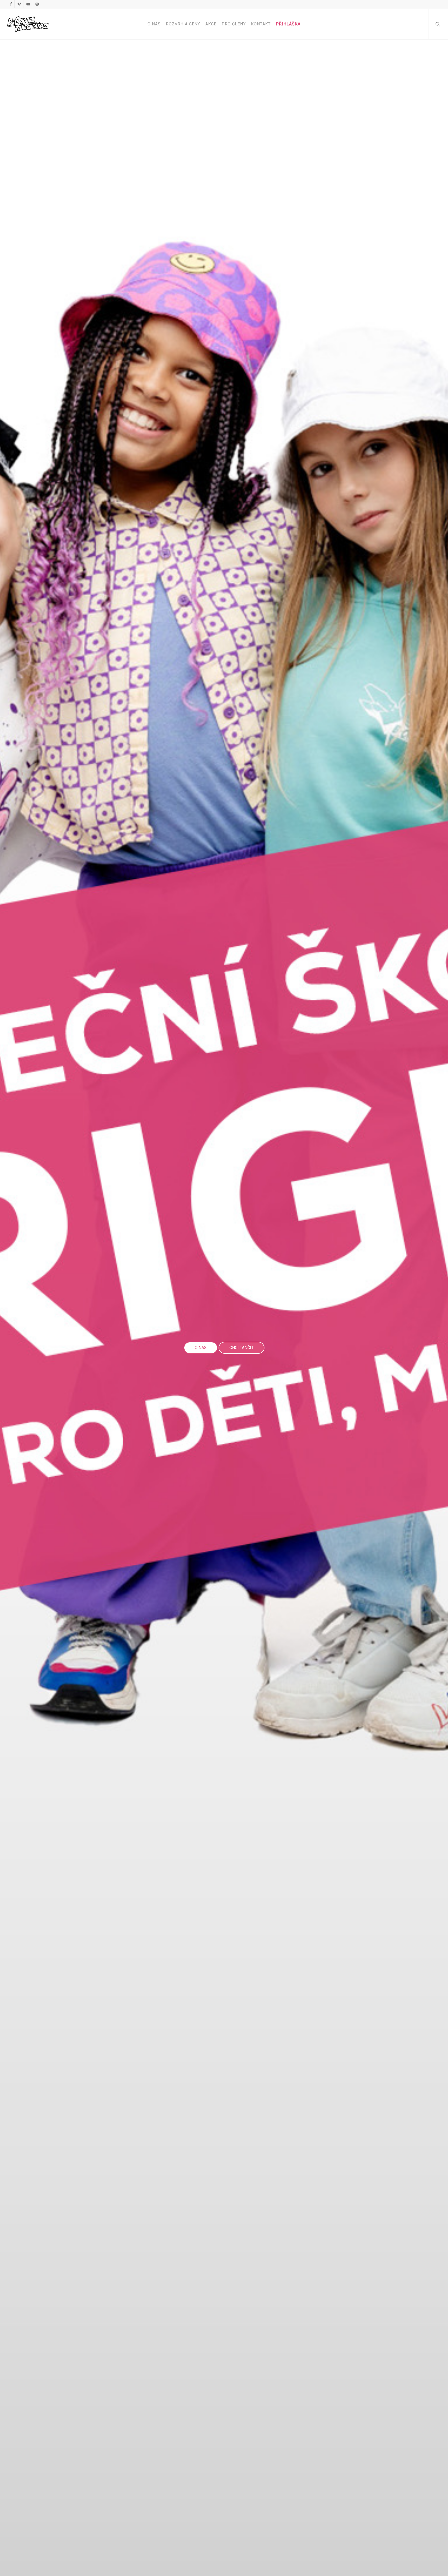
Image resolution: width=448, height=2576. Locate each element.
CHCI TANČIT (241, 1348)
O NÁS (201, 1348)
